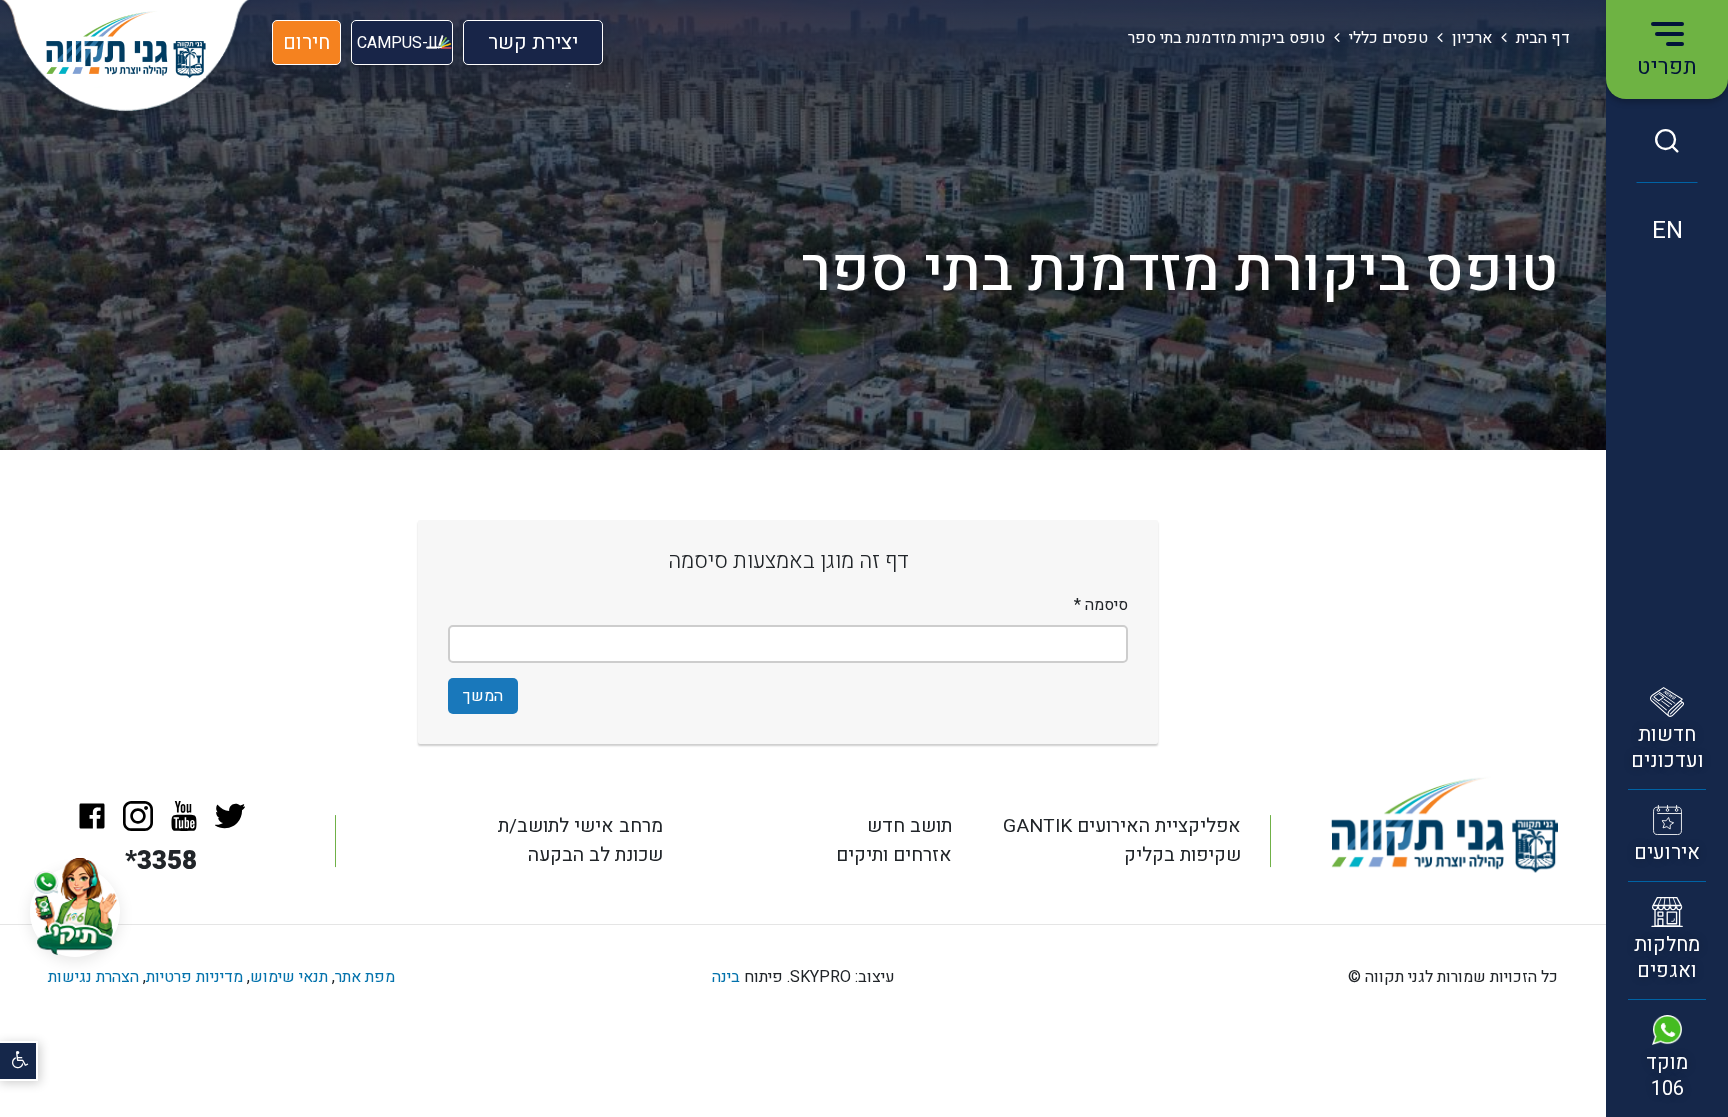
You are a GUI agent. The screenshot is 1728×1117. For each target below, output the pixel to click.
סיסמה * (1101, 605)
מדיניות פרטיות (194, 977)
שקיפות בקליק (1182, 855)
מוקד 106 (1667, 1075)
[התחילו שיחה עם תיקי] (75, 912)
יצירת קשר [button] (533, 46)
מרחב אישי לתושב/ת (580, 826)
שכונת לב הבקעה (595, 855)
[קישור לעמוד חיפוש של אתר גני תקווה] (1667, 141)
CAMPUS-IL (399, 43)
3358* (161, 861)
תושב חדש (909, 826)
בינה (726, 977)
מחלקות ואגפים (1667, 957)
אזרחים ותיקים (894, 855)
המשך (483, 696)
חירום (306, 42)
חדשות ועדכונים (1667, 747)
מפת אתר (365, 977)
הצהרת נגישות (93, 977)
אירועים (1667, 852)
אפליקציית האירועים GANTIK (1122, 826)
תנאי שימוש (289, 977)
